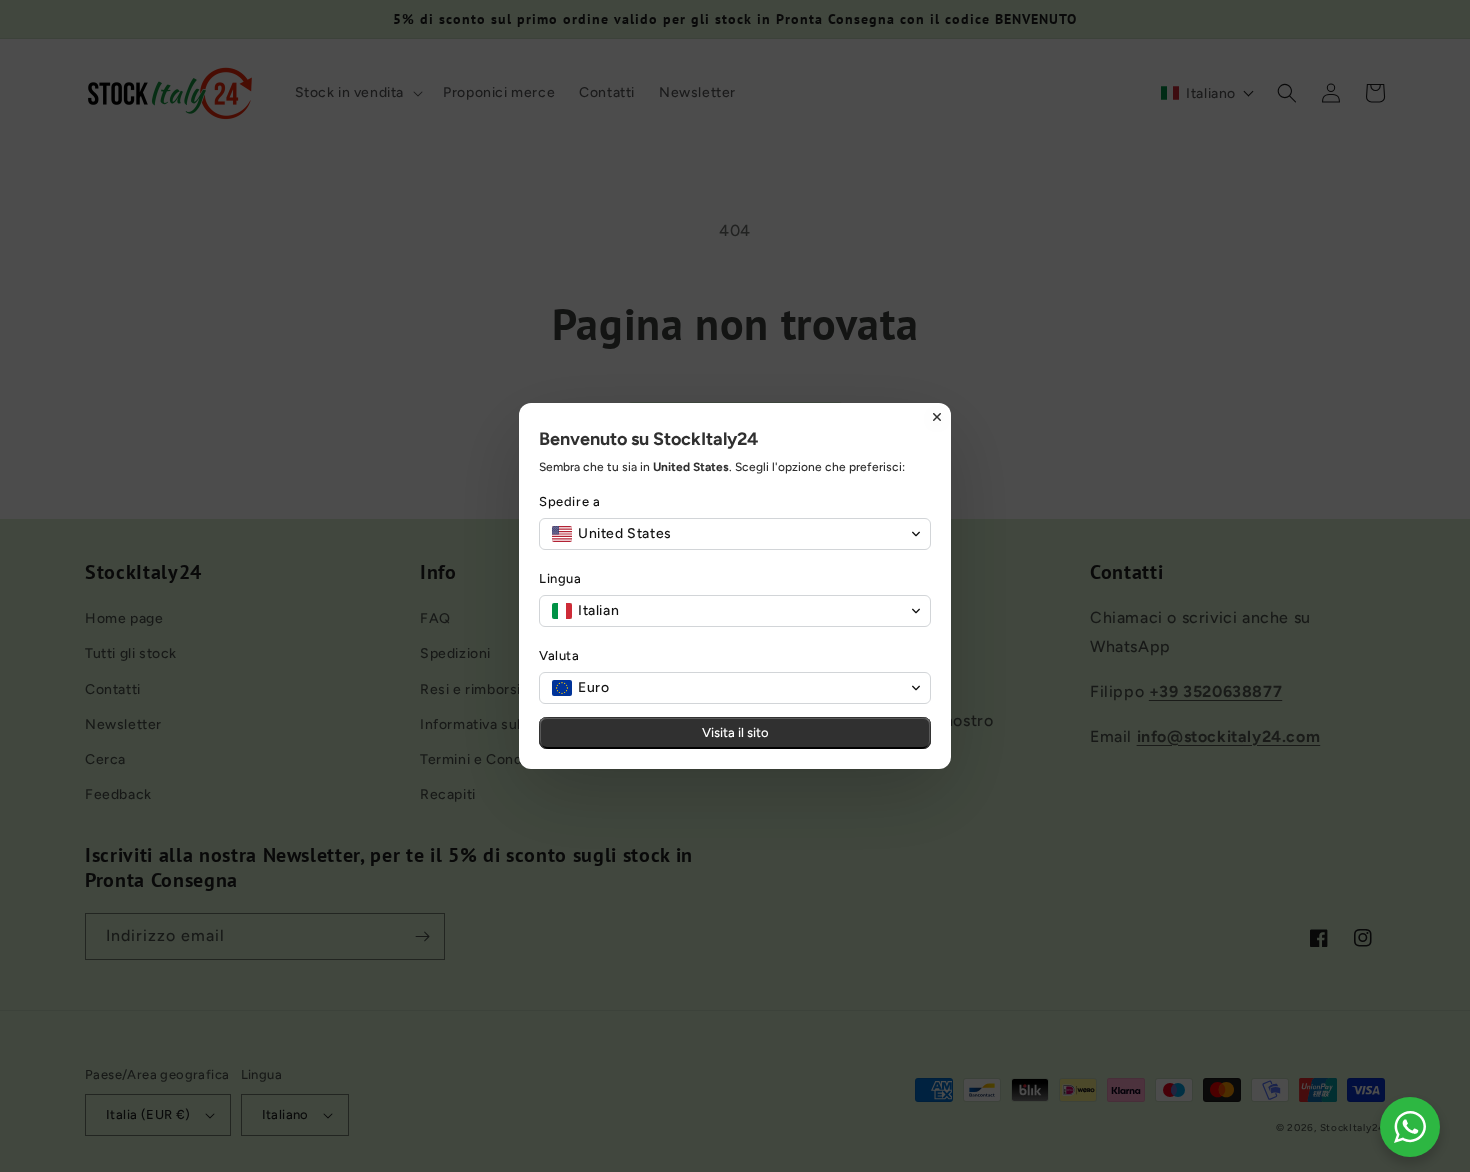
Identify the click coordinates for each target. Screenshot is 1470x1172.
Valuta (559, 655)
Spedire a (569, 501)
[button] (735, 534)
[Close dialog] (937, 417)
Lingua (560, 578)
